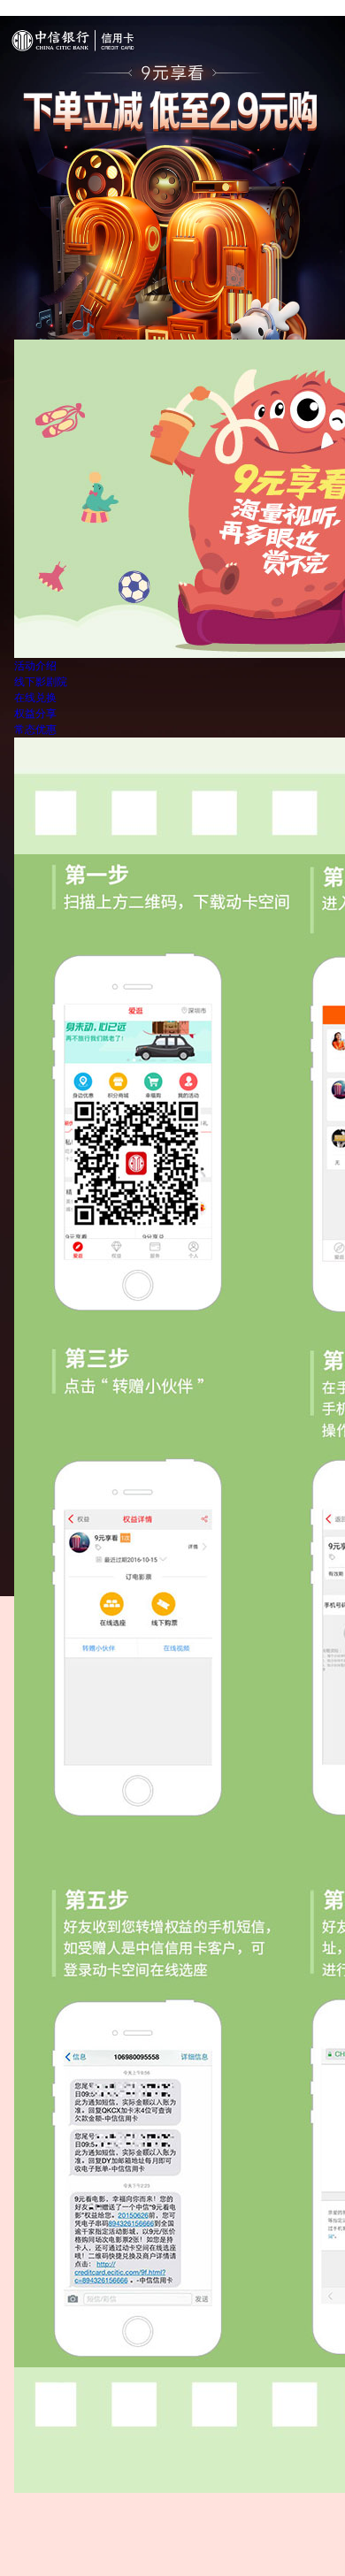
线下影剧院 (41, 682)
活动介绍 (35, 666)
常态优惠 (35, 730)
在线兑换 (35, 698)
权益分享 (35, 714)
